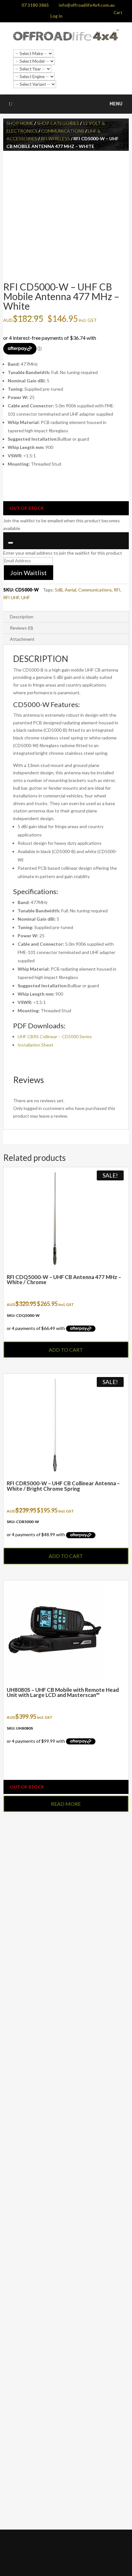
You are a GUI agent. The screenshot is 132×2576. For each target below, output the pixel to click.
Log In (56, 16)
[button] (116, 104)
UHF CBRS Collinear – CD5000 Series (55, 1036)
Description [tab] (22, 617)
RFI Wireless (55, 139)
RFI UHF (11, 597)
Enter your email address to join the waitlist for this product (63, 553)
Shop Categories (58, 123)
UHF (25, 597)
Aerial (70, 590)
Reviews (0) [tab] (21, 628)
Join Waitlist (29, 573)
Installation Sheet (36, 1045)
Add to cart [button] (66, 1350)
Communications (63, 131)
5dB (59, 590)
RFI (117, 590)
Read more (66, 1804)
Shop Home (20, 123)
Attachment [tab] (22, 639)
